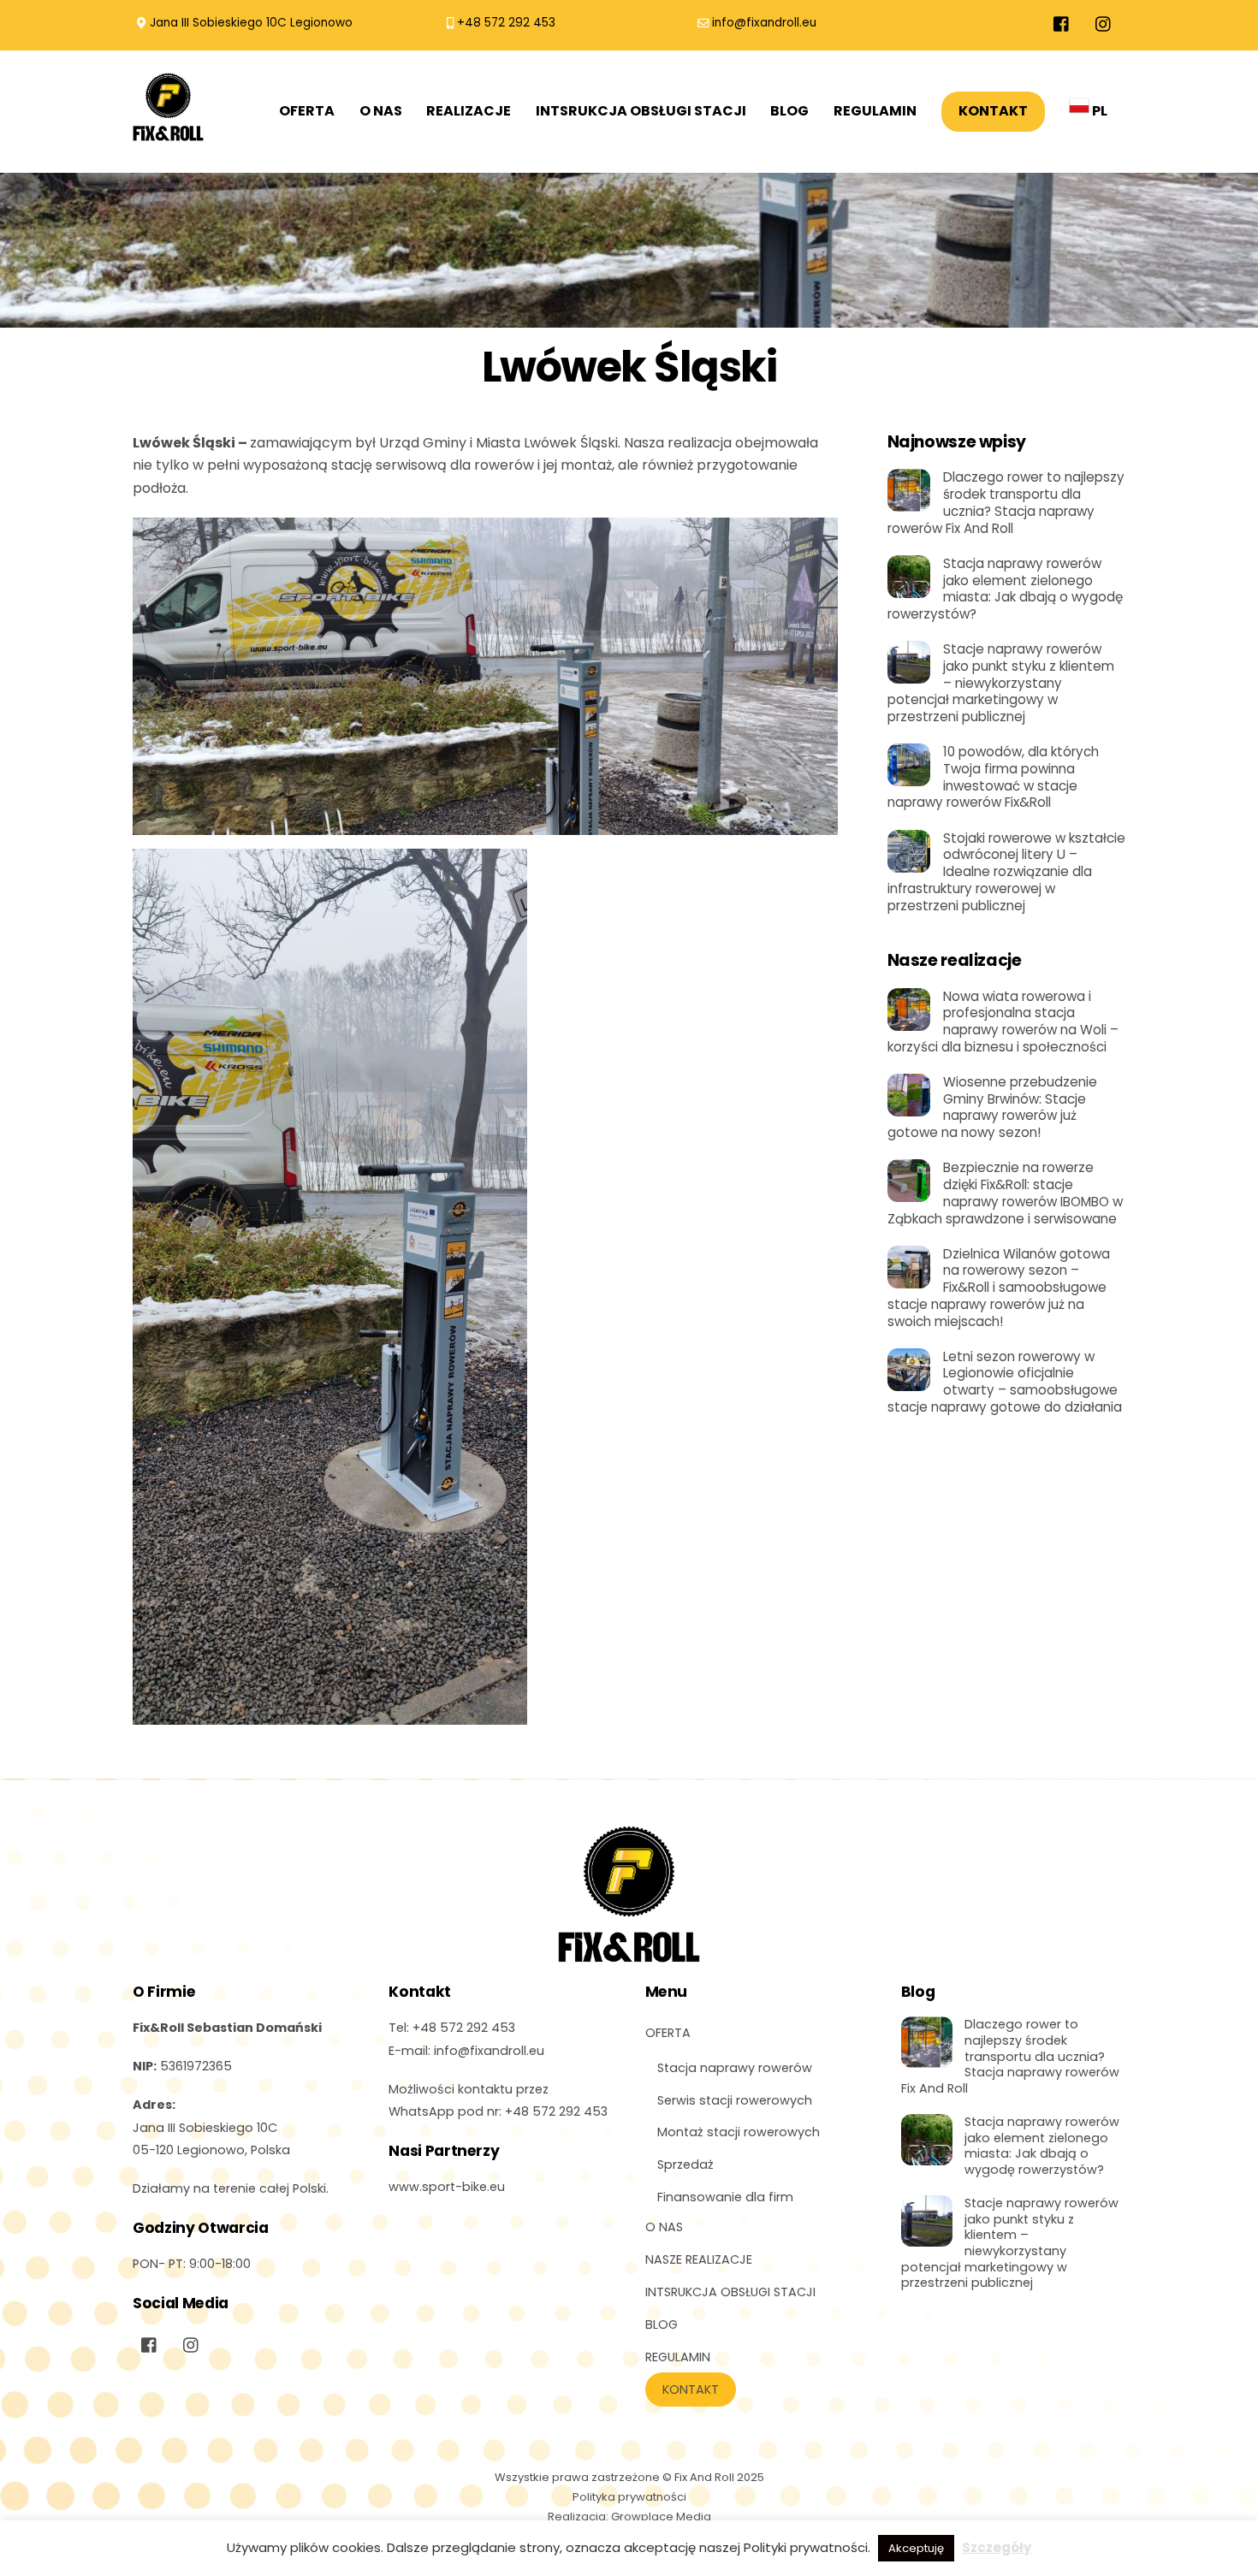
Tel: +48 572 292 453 (452, 2028)
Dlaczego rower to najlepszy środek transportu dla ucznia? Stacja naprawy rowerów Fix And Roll (1006, 503)
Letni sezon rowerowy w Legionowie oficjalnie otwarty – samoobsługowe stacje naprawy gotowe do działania (1005, 1382)
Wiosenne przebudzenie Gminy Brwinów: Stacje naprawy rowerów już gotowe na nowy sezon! (992, 1107)
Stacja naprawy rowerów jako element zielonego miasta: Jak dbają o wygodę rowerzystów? (1005, 589)
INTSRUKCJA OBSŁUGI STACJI (641, 111)
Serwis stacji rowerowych (735, 2100)
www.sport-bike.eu (447, 2187)
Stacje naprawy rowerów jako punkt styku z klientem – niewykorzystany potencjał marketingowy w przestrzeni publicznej (1001, 683)
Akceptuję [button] (916, 2548)
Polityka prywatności (629, 2497)
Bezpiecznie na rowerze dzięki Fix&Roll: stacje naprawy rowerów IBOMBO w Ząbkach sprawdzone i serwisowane (1005, 1193)
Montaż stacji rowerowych (739, 2132)
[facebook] (1062, 23)
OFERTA (307, 111)
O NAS (381, 111)
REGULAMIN (875, 111)
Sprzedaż (685, 2164)
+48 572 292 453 (506, 23)
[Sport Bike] (168, 133)
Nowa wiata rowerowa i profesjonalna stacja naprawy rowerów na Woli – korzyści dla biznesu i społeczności (1003, 1022)
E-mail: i (466, 2051)
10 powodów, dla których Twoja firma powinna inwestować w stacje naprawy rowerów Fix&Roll (993, 777)
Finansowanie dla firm (725, 2197)
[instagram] (1104, 23)
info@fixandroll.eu (764, 23)
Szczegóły (997, 2547)
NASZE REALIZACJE (699, 2259)
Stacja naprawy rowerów (735, 2068)
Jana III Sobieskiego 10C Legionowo (251, 23)
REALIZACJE (469, 111)
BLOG (789, 111)
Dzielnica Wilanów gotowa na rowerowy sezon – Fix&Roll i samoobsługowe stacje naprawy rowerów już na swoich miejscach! (999, 1288)
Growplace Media (661, 2517)
